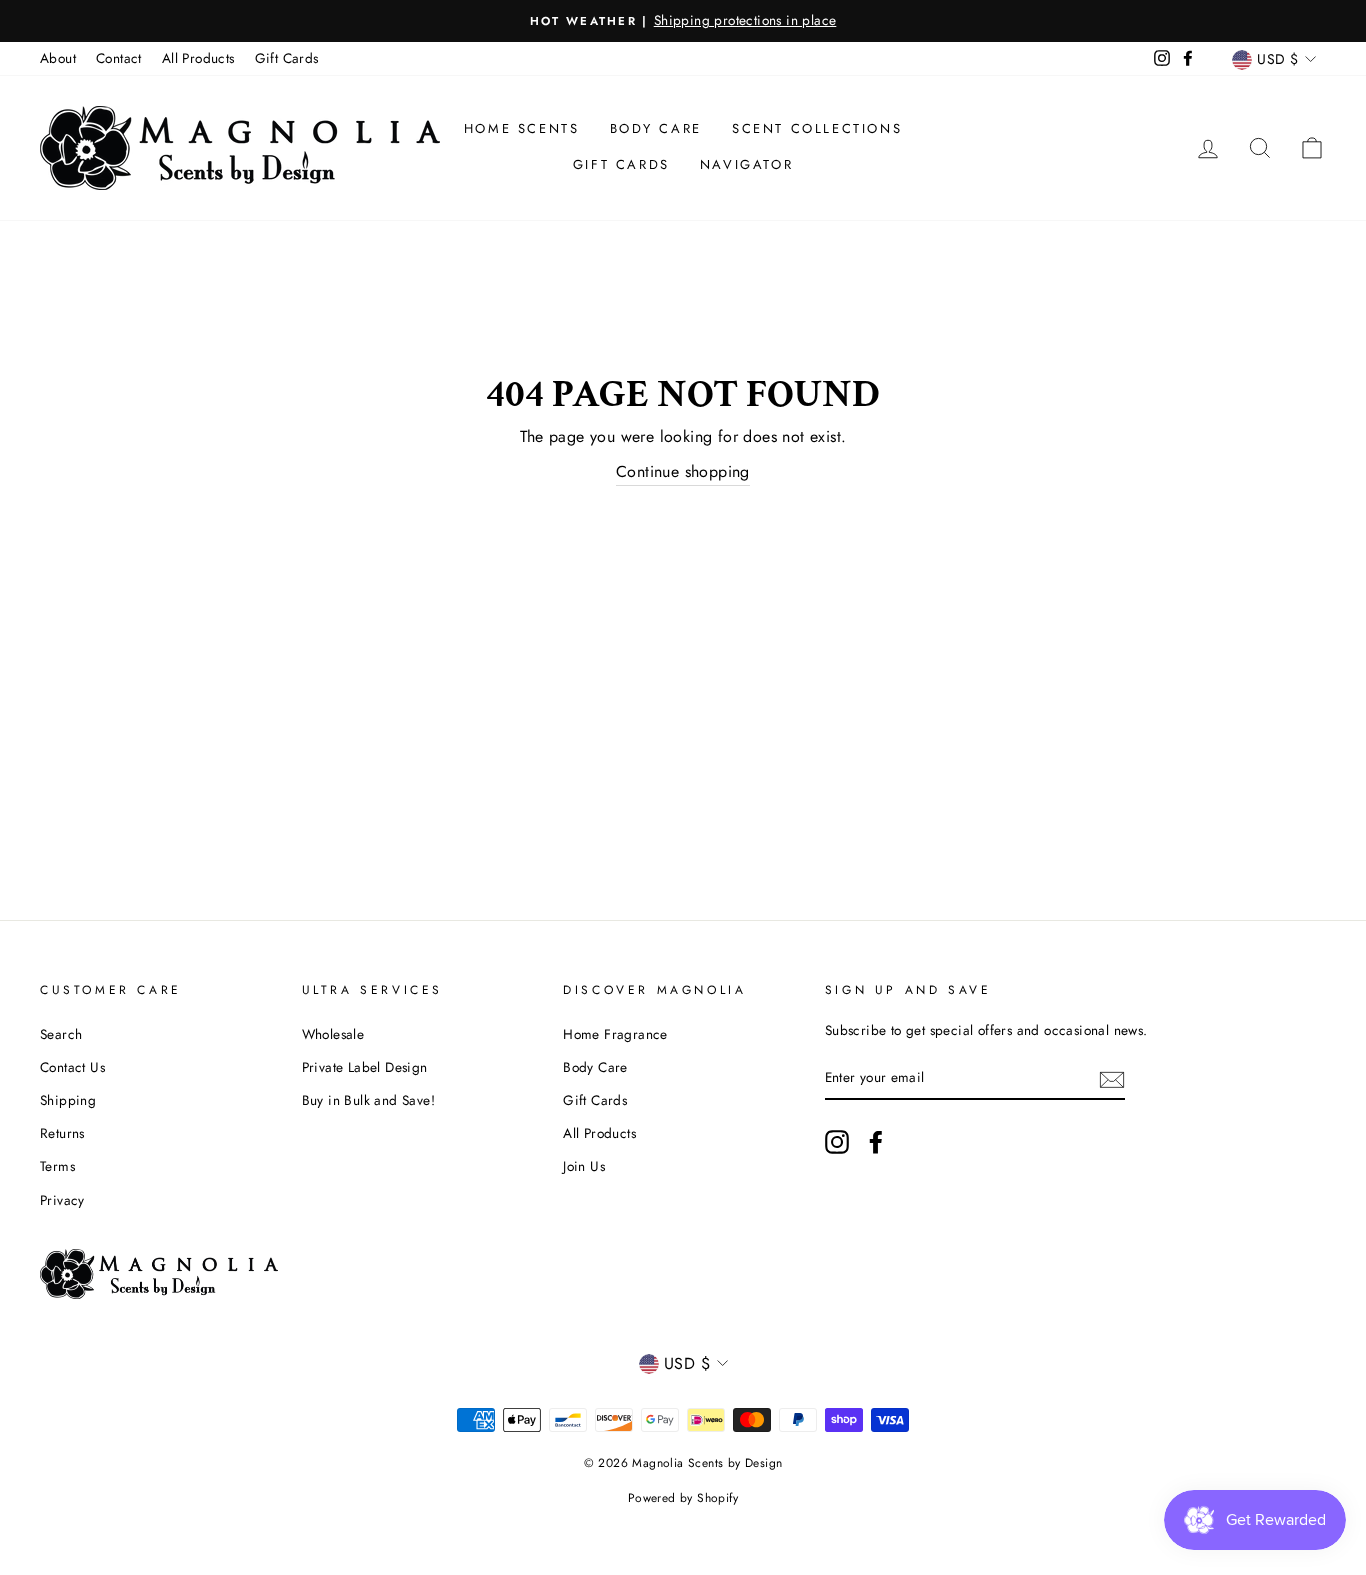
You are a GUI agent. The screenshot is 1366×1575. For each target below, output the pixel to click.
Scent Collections (817, 128)
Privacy (62, 1200)
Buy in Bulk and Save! (368, 1100)
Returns (62, 1133)
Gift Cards (287, 58)
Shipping (68, 1100)
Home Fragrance (615, 1034)
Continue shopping (683, 471)
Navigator (746, 164)
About (58, 58)
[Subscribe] (1112, 1078)
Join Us (584, 1166)
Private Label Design (365, 1067)
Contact (119, 58)
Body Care (656, 128)
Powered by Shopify (683, 1498)
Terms (57, 1166)
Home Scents (522, 128)
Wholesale (333, 1034)
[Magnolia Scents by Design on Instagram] (837, 1142)
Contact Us (72, 1067)
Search (61, 1034)
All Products (198, 58)
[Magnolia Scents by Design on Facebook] (876, 1142)
